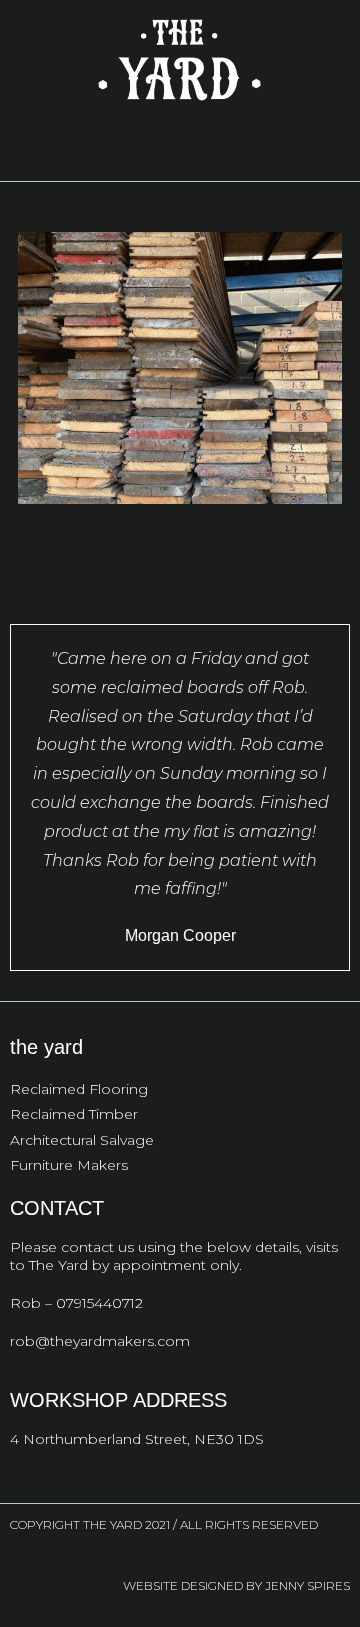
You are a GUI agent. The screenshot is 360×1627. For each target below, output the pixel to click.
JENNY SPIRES (307, 1585)
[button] (180, 144)
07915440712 (99, 1303)
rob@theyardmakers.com (100, 1341)
